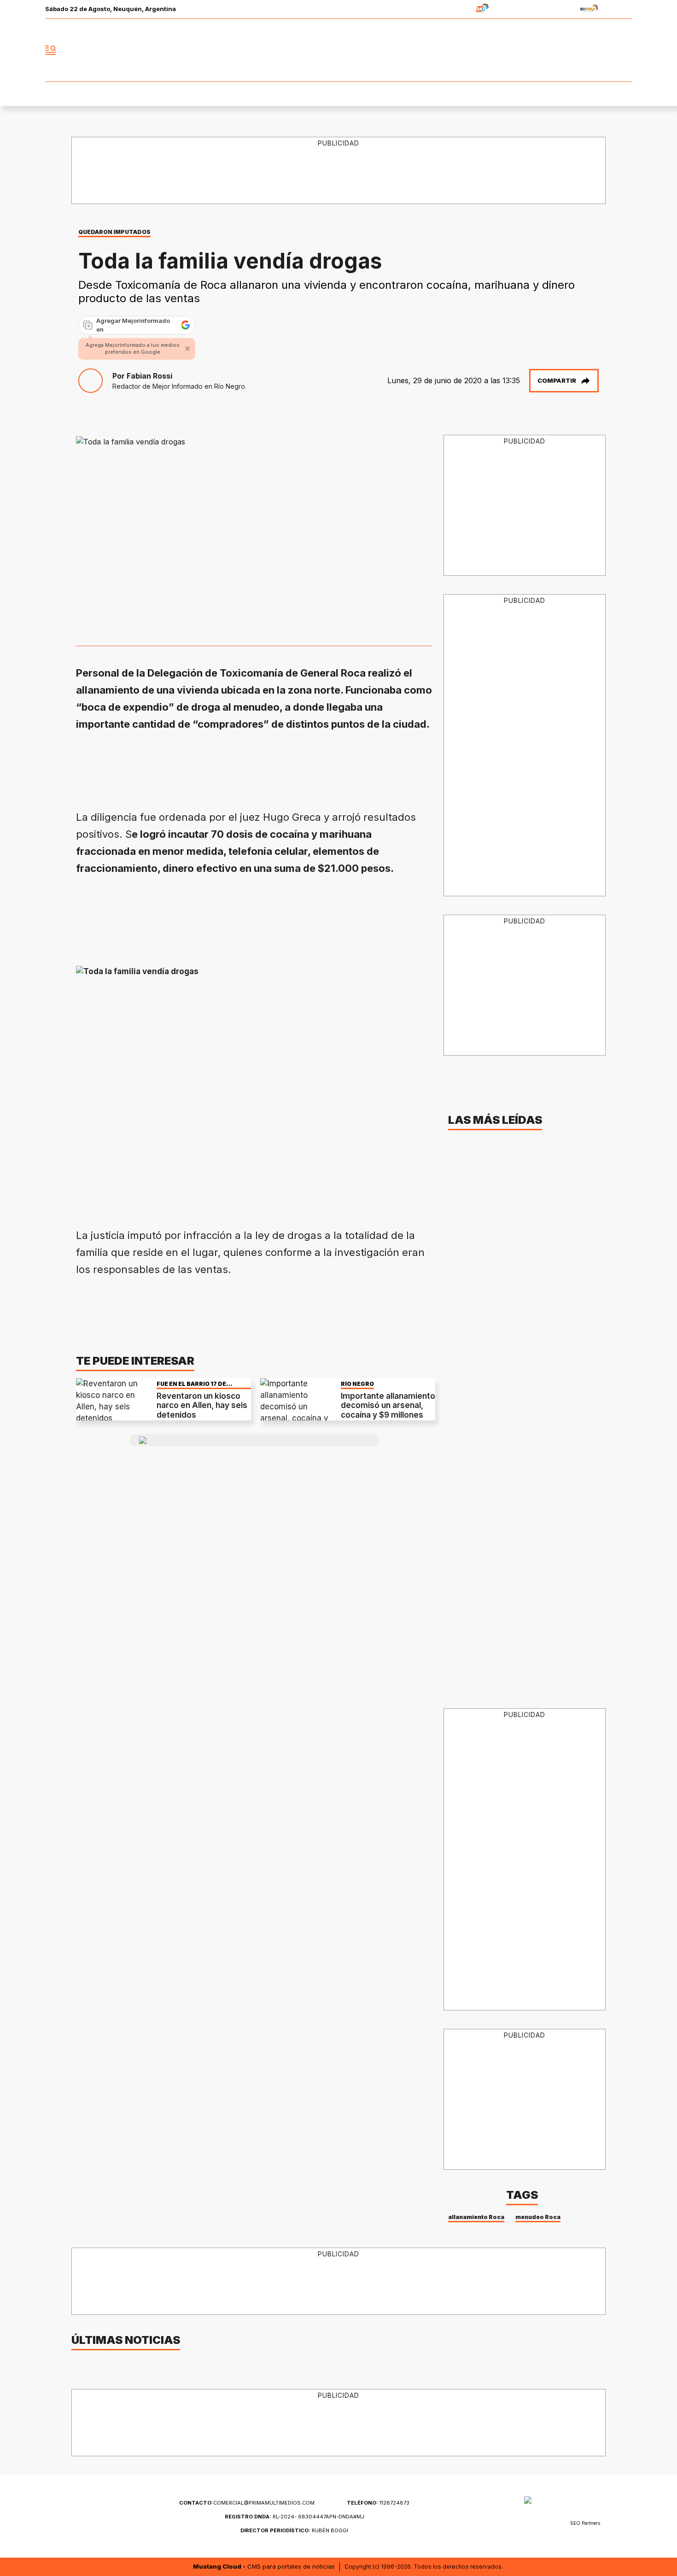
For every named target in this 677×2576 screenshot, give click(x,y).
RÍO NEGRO (357, 1384)
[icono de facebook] (564, 50)
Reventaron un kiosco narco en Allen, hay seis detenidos (202, 1405)
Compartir (557, 380)
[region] (339, 171)
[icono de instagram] (605, 50)
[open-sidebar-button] (51, 50)
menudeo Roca (538, 2217)
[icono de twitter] (584, 50)
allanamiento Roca (476, 2217)
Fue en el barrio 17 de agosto (191, 1384)
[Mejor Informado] (338, 50)
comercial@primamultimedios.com (247, 2503)
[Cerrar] (187, 349)
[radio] (453, 9)
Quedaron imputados (114, 232)
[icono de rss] (625, 50)
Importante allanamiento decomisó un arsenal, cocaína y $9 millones (388, 1405)
